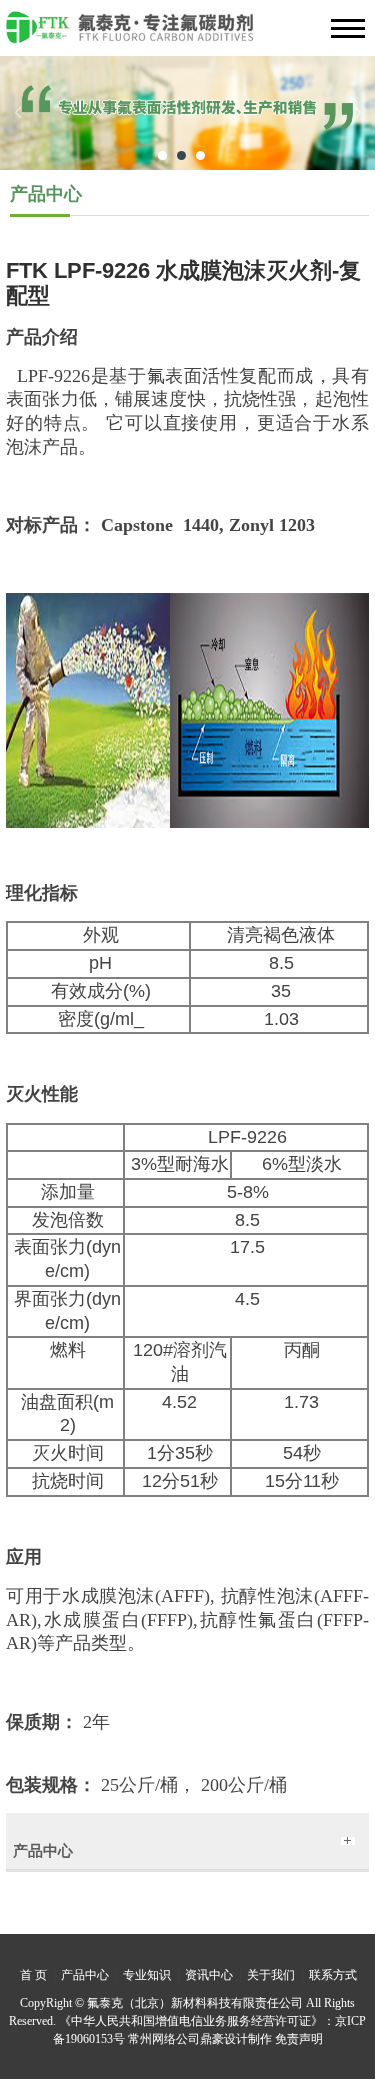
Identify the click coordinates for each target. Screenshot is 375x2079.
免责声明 (299, 2039)
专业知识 (147, 1975)
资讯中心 (209, 1975)
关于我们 (271, 1975)
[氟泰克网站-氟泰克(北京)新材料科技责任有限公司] (187, 34)
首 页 (33, 1975)
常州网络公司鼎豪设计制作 (200, 2039)
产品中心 (85, 1975)
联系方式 (333, 1975)
